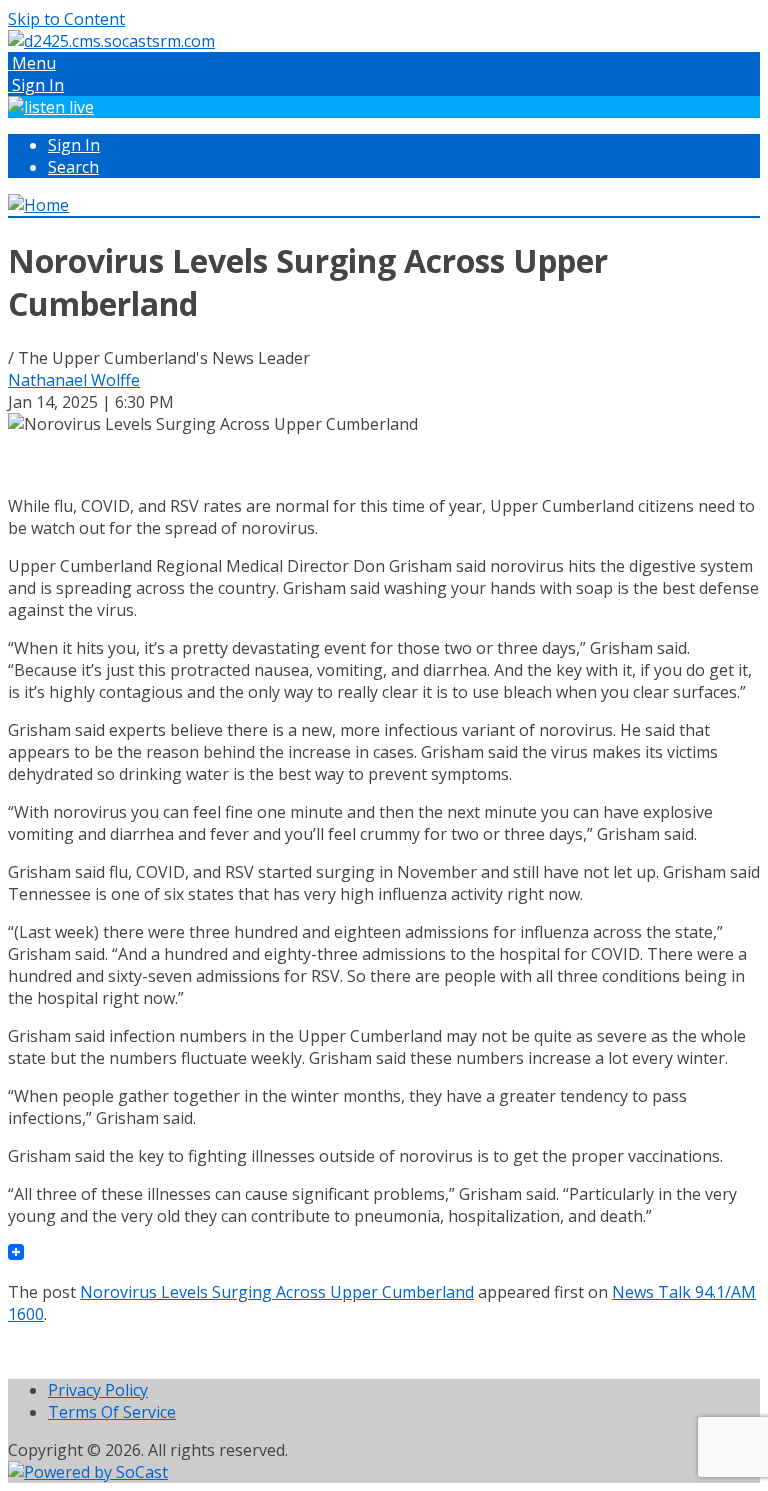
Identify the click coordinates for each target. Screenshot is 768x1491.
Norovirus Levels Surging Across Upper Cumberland (277, 1292)
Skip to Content (66, 19)
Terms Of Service (112, 1412)
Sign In (74, 145)
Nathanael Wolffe (74, 380)
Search (73, 167)
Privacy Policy (98, 1390)
